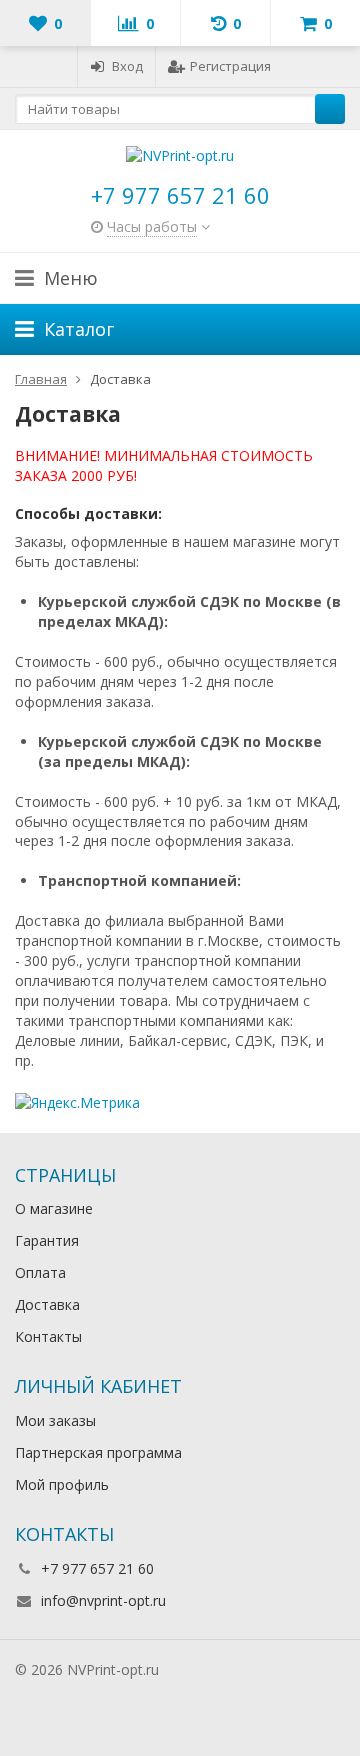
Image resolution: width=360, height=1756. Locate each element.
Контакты (48, 1336)
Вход (127, 66)
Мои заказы (55, 1420)
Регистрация (230, 66)
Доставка (47, 1304)
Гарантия (47, 1240)
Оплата (40, 1272)
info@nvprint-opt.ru (103, 1600)
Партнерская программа (98, 1452)
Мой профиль (62, 1484)
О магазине (54, 1208)
